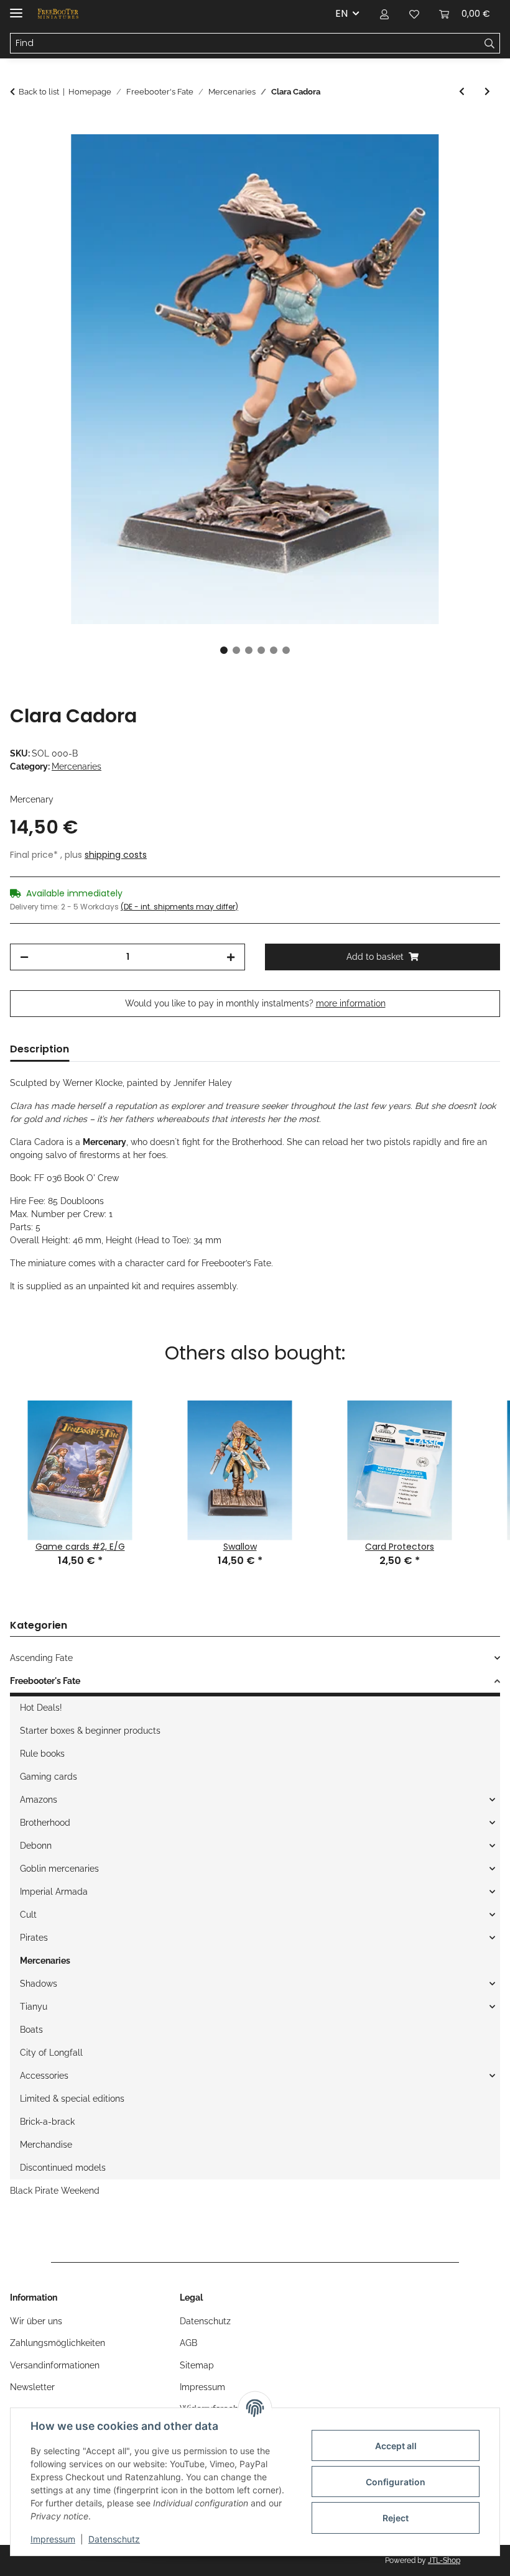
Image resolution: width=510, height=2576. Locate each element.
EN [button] (341, 13)
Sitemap (197, 2365)
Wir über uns (36, 2321)
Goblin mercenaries (59, 1869)
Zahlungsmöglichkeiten (58, 2343)
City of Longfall (51, 2053)
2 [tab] (236, 650)
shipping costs (116, 855)
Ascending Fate (41, 1658)
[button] (384, 14)
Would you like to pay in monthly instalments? (255, 1003)
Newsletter (32, 2387)
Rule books (42, 1754)
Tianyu (34, 2007)
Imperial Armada (54, 1892)
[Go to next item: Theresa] (487, 92)
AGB (188, 2343)
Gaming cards (49, 1777)
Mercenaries (76, 766)
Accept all (396, 2446)
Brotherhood (45, 1823)
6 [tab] (286, 650)
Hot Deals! (41, 1708)
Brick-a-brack (47, 2122)
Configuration (396, 2482)
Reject (396, 2518)
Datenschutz (114, 2539)
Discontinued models (63, 2168)
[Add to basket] (20, 127)
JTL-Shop (444, 2560)
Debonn (36, 1846)
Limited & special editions (72, 2099)
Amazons (39, 1800)
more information (351, 1003)
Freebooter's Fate (45, 1681)
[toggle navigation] (16, 8)
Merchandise (46, 2145)
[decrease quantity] (24, 957)
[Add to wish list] (474, 158)
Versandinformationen (55, 2365)
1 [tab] (224, 650)
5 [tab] (274, 650)
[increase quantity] (231, 957)
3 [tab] (249, 650)
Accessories (44, 2076)
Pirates (34, 1938)
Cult (28, 1915)
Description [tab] (39, 1049)
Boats (31, 2030)
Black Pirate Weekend (55, 2191)
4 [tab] (261, 650)
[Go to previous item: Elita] (462, 92)
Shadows (39, 1984)
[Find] (490, 44)
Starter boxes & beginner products (90, 1731)
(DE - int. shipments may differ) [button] (179, 907)
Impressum (53, 2539)
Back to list (39, 92)
